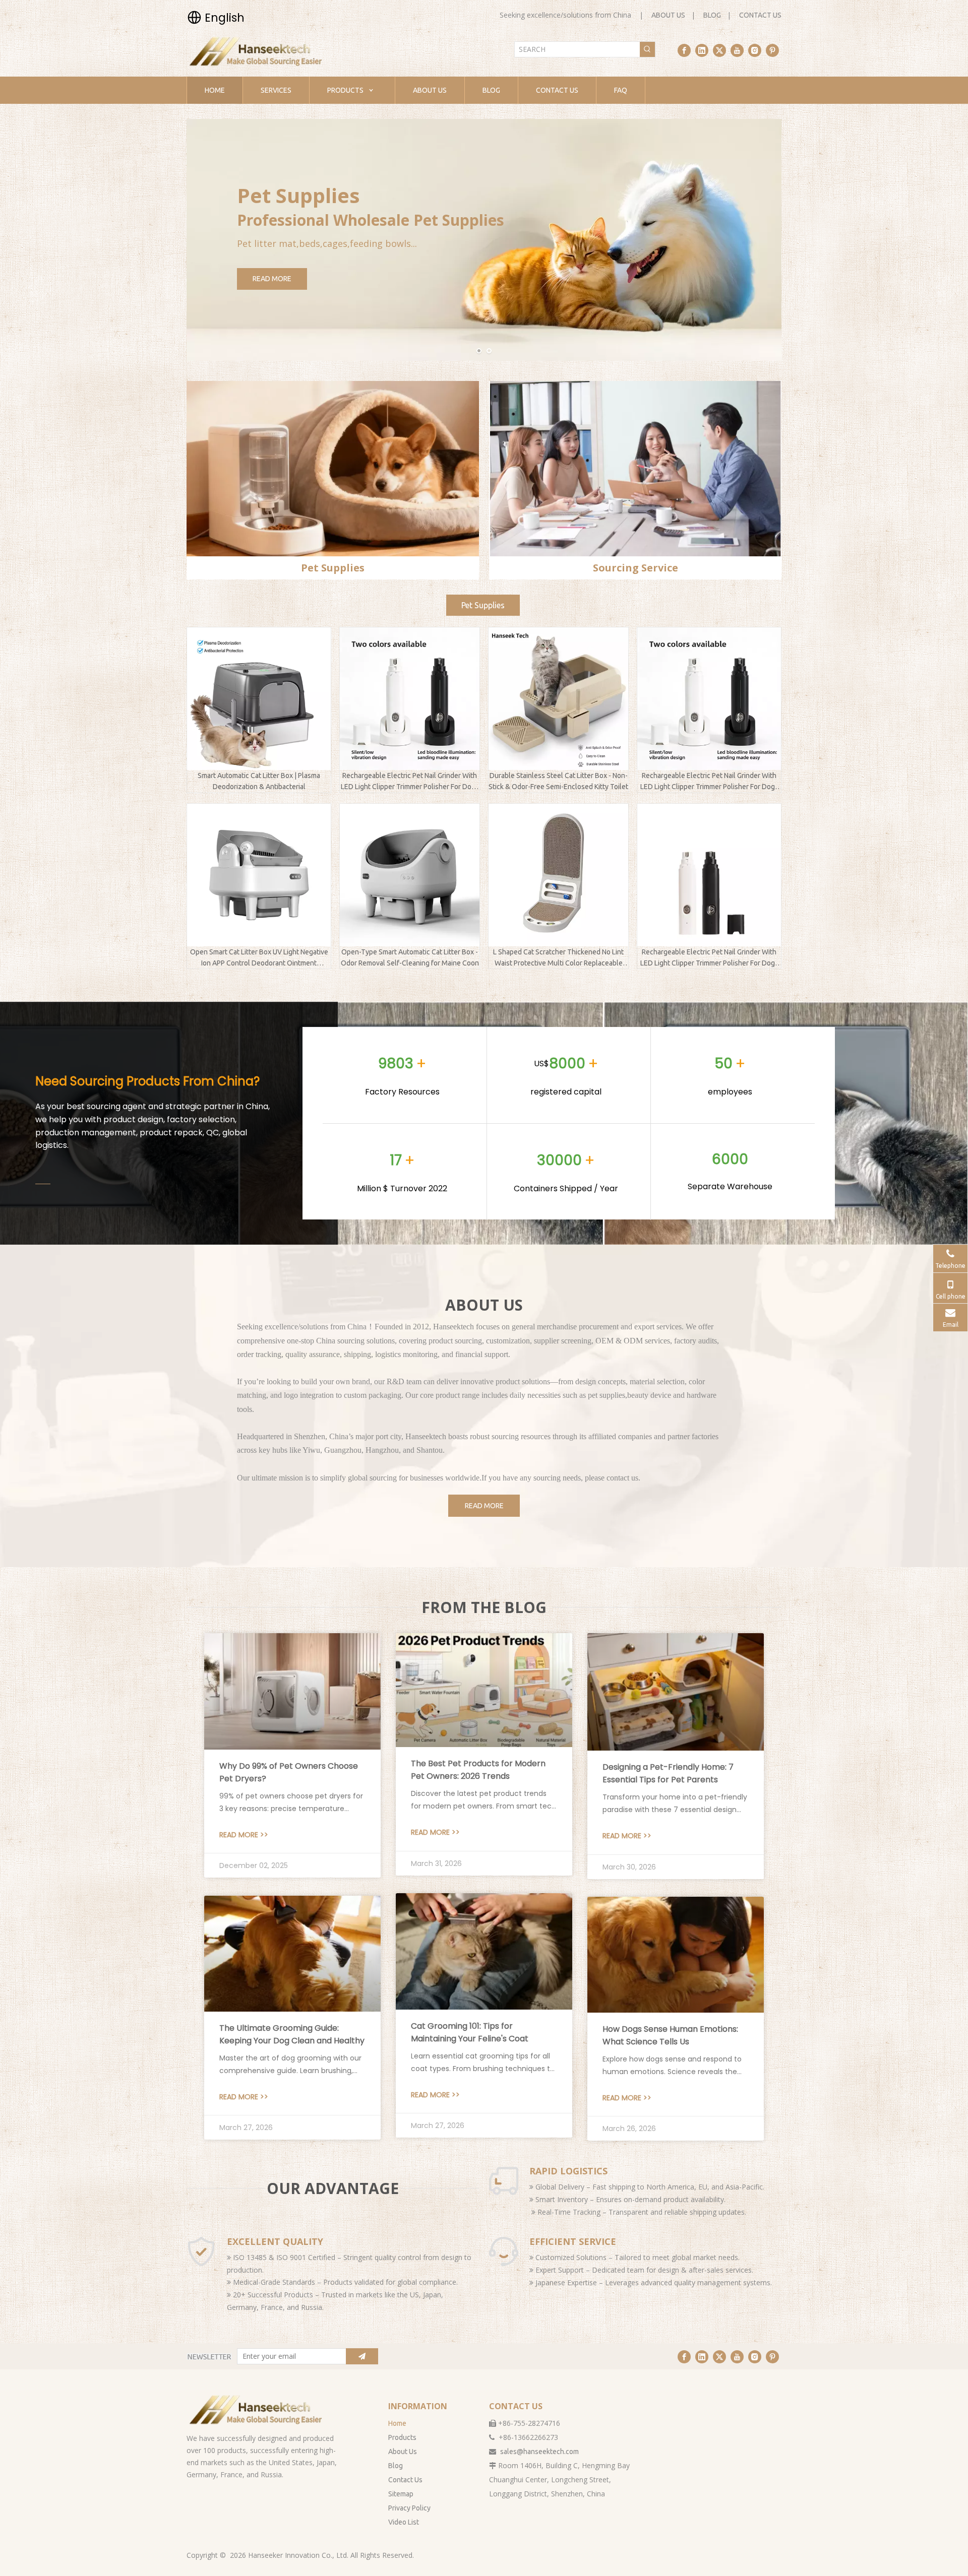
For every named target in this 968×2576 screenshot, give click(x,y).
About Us (403, 2452)
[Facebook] (684, 50)
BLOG (712, 15)
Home (397, 2423)
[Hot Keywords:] (647, 49)
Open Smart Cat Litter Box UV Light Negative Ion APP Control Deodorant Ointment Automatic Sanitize (259, 958)
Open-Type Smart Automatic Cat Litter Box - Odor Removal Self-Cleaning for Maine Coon (410, 957)
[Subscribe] (362, 2356)
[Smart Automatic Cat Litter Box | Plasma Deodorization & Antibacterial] (259, 699)
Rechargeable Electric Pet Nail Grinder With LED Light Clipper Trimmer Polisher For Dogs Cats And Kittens (410, 782)
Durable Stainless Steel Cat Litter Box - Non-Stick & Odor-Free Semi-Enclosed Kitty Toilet (558, 781)
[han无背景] (257, 2410)
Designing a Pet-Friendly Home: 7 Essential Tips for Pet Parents (668, 1773)
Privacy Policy (409, 2508)
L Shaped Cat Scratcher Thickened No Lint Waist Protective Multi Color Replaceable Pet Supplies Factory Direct (558, 958)
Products (402, 2437)
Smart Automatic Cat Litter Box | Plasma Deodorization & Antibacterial (259, 781)
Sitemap (401, 2494)
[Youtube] (737, 50)
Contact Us (405, 2480)
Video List (404, 2522)
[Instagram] (755, 50)
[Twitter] (719, 50)
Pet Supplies (483, 605)
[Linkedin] (702, 50)
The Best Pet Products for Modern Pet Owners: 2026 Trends (478, 1770)
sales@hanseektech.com (539, 2452)
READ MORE (272, 279)
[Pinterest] (772, 50)
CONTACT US (760, 15)
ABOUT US (668, 15)
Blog (396, 2466)
